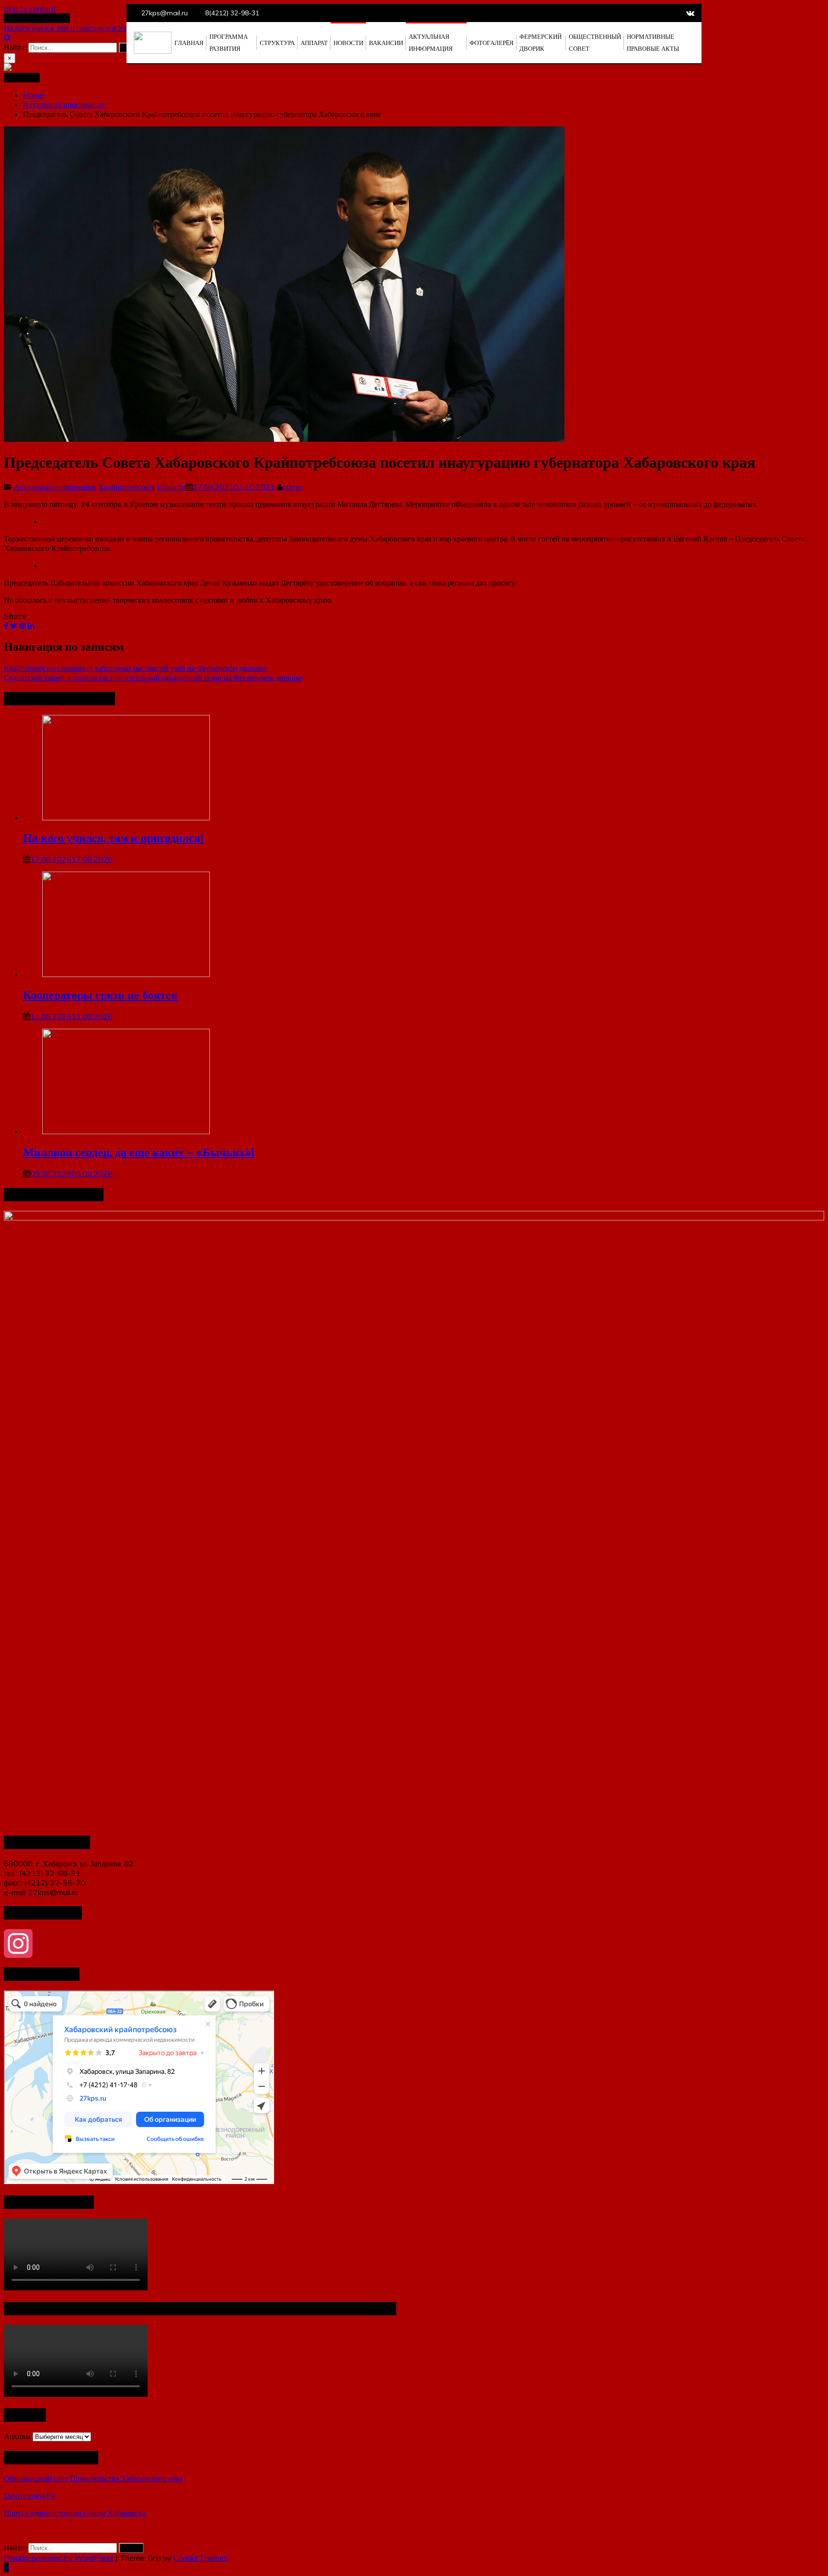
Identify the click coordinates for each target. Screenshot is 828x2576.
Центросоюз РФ (30, 2495)
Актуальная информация (55, 487)
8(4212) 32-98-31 (232, 13)
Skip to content (30, 9)
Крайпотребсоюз (126, 487)
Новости (171, 487)
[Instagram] (414, 1943)
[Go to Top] (6, 2567)
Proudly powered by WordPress (60, 2558)
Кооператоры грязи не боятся (100, 995)
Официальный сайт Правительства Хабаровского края (93, 2478)
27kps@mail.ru (165, 13)
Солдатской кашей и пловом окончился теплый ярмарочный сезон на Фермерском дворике (153, 678)
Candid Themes (201, 2558)
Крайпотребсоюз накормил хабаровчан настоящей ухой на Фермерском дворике (135, 668)
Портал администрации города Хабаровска (75, 2513)
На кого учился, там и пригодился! (61, 28)
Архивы (17, 2436)
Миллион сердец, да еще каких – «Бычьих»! (139, 1152)
